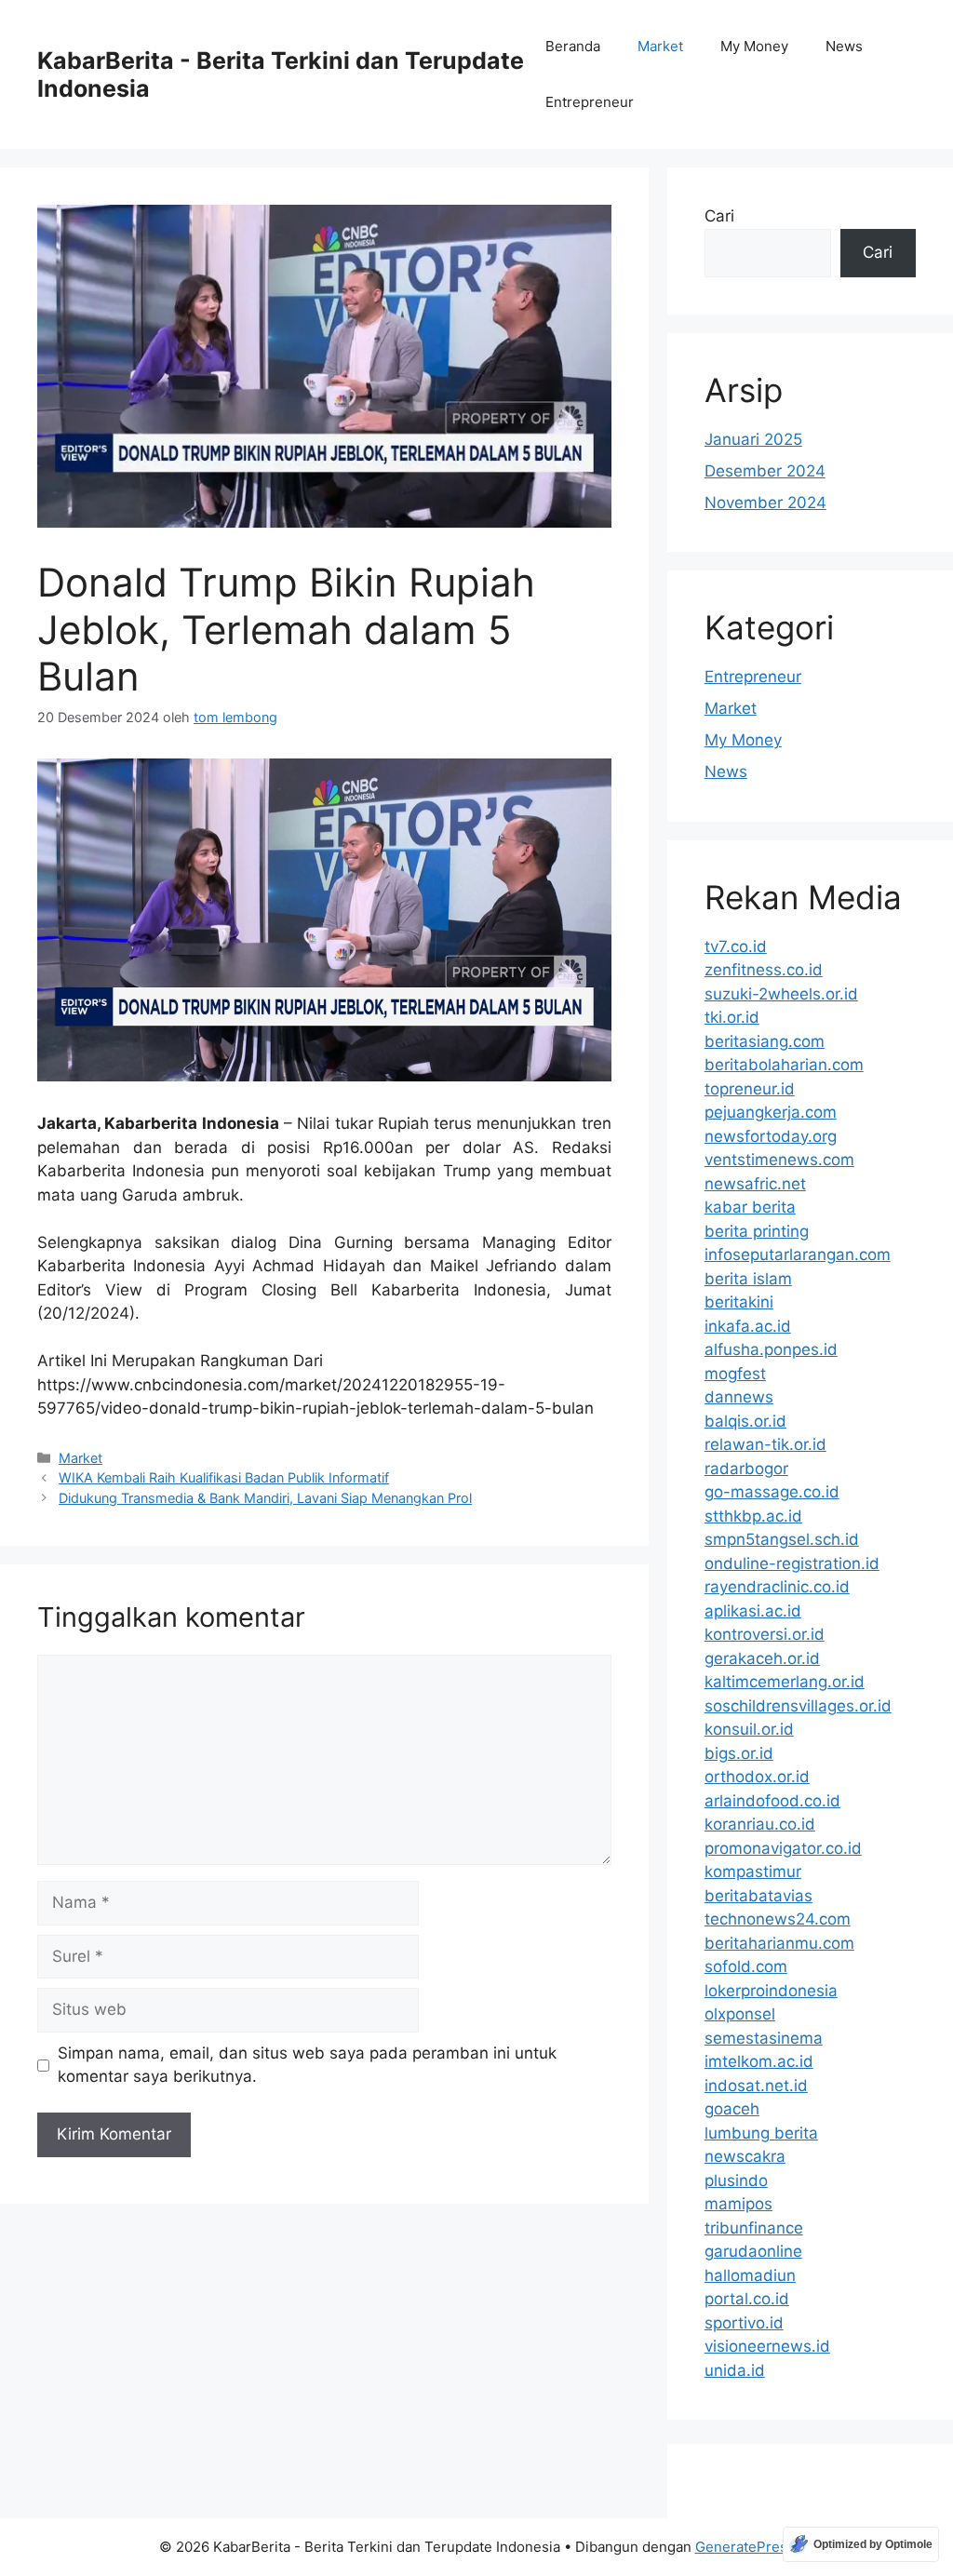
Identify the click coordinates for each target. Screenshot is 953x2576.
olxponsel (740, 2014)
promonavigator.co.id (783, 1848)
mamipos (738, 2204)
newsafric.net (755, 1184)
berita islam (748, 1279)
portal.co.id (747, 2299)
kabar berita (750, 1207)
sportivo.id (744, 2323)
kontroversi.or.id (765, 1634)
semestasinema (764, 2038)
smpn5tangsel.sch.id (782, 1539)
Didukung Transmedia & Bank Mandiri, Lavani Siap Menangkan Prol (265, 1498)
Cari (719, 216)
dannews (739, 1397)
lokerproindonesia (771, 1991)
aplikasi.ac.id (753, 1611)
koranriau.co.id (760, 1824)
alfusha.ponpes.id (771, 1349)
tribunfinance (754, 2228)
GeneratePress (745, 2547)
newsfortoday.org (771, 1136)
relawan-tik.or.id (765, 1444)
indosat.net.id (756, 2086)
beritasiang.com (765, 1041)
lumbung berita (761, 2133)
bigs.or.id (739, 1753)
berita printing (757, 1231)
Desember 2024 (765, 471)
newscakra (745, 2156)
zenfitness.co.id (764, 970)
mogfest (735, 1374)
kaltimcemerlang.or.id (785, 1682)
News (844, 46)
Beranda (573, 46)
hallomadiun (750, 2275)
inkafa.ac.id (748, 1326)
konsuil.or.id (749, 1729)
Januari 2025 (753, 439)
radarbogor (746, 1469)
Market (660, 46)
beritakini (739, 1302)
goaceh (732, 2109)
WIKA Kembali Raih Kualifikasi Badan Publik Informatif (224, 1477)
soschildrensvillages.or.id (798, 1706)
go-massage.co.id (772, 1492)
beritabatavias (758, 1896)
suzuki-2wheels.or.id (781, 994)
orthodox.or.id (757, 1777)
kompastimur (753, 1872)
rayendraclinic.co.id (777, 1587)
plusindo (736, 2180)
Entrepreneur (590, 102)
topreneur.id (750, 1089)
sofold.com (746, 1966)
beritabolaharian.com (784, 1065)
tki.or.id (732, 1017)
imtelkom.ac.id (759, 2061)
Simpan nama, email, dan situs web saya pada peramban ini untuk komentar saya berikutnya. (307, 2065)
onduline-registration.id (792, 1563)
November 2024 (765, 503)
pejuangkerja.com (771, 1112)
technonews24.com (778, 1919)
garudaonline (753, 2251)
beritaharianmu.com (779, 1943)
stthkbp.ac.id (753, 1516)
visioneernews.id (767, 2346)
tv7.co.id (736, 946)
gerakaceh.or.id (762, 1658)
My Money (754, 46)
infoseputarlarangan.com (798, 1254)
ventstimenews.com (779, 1160)
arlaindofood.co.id (772, 1801)
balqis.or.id (745, 1421)
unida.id (735, 2370)
